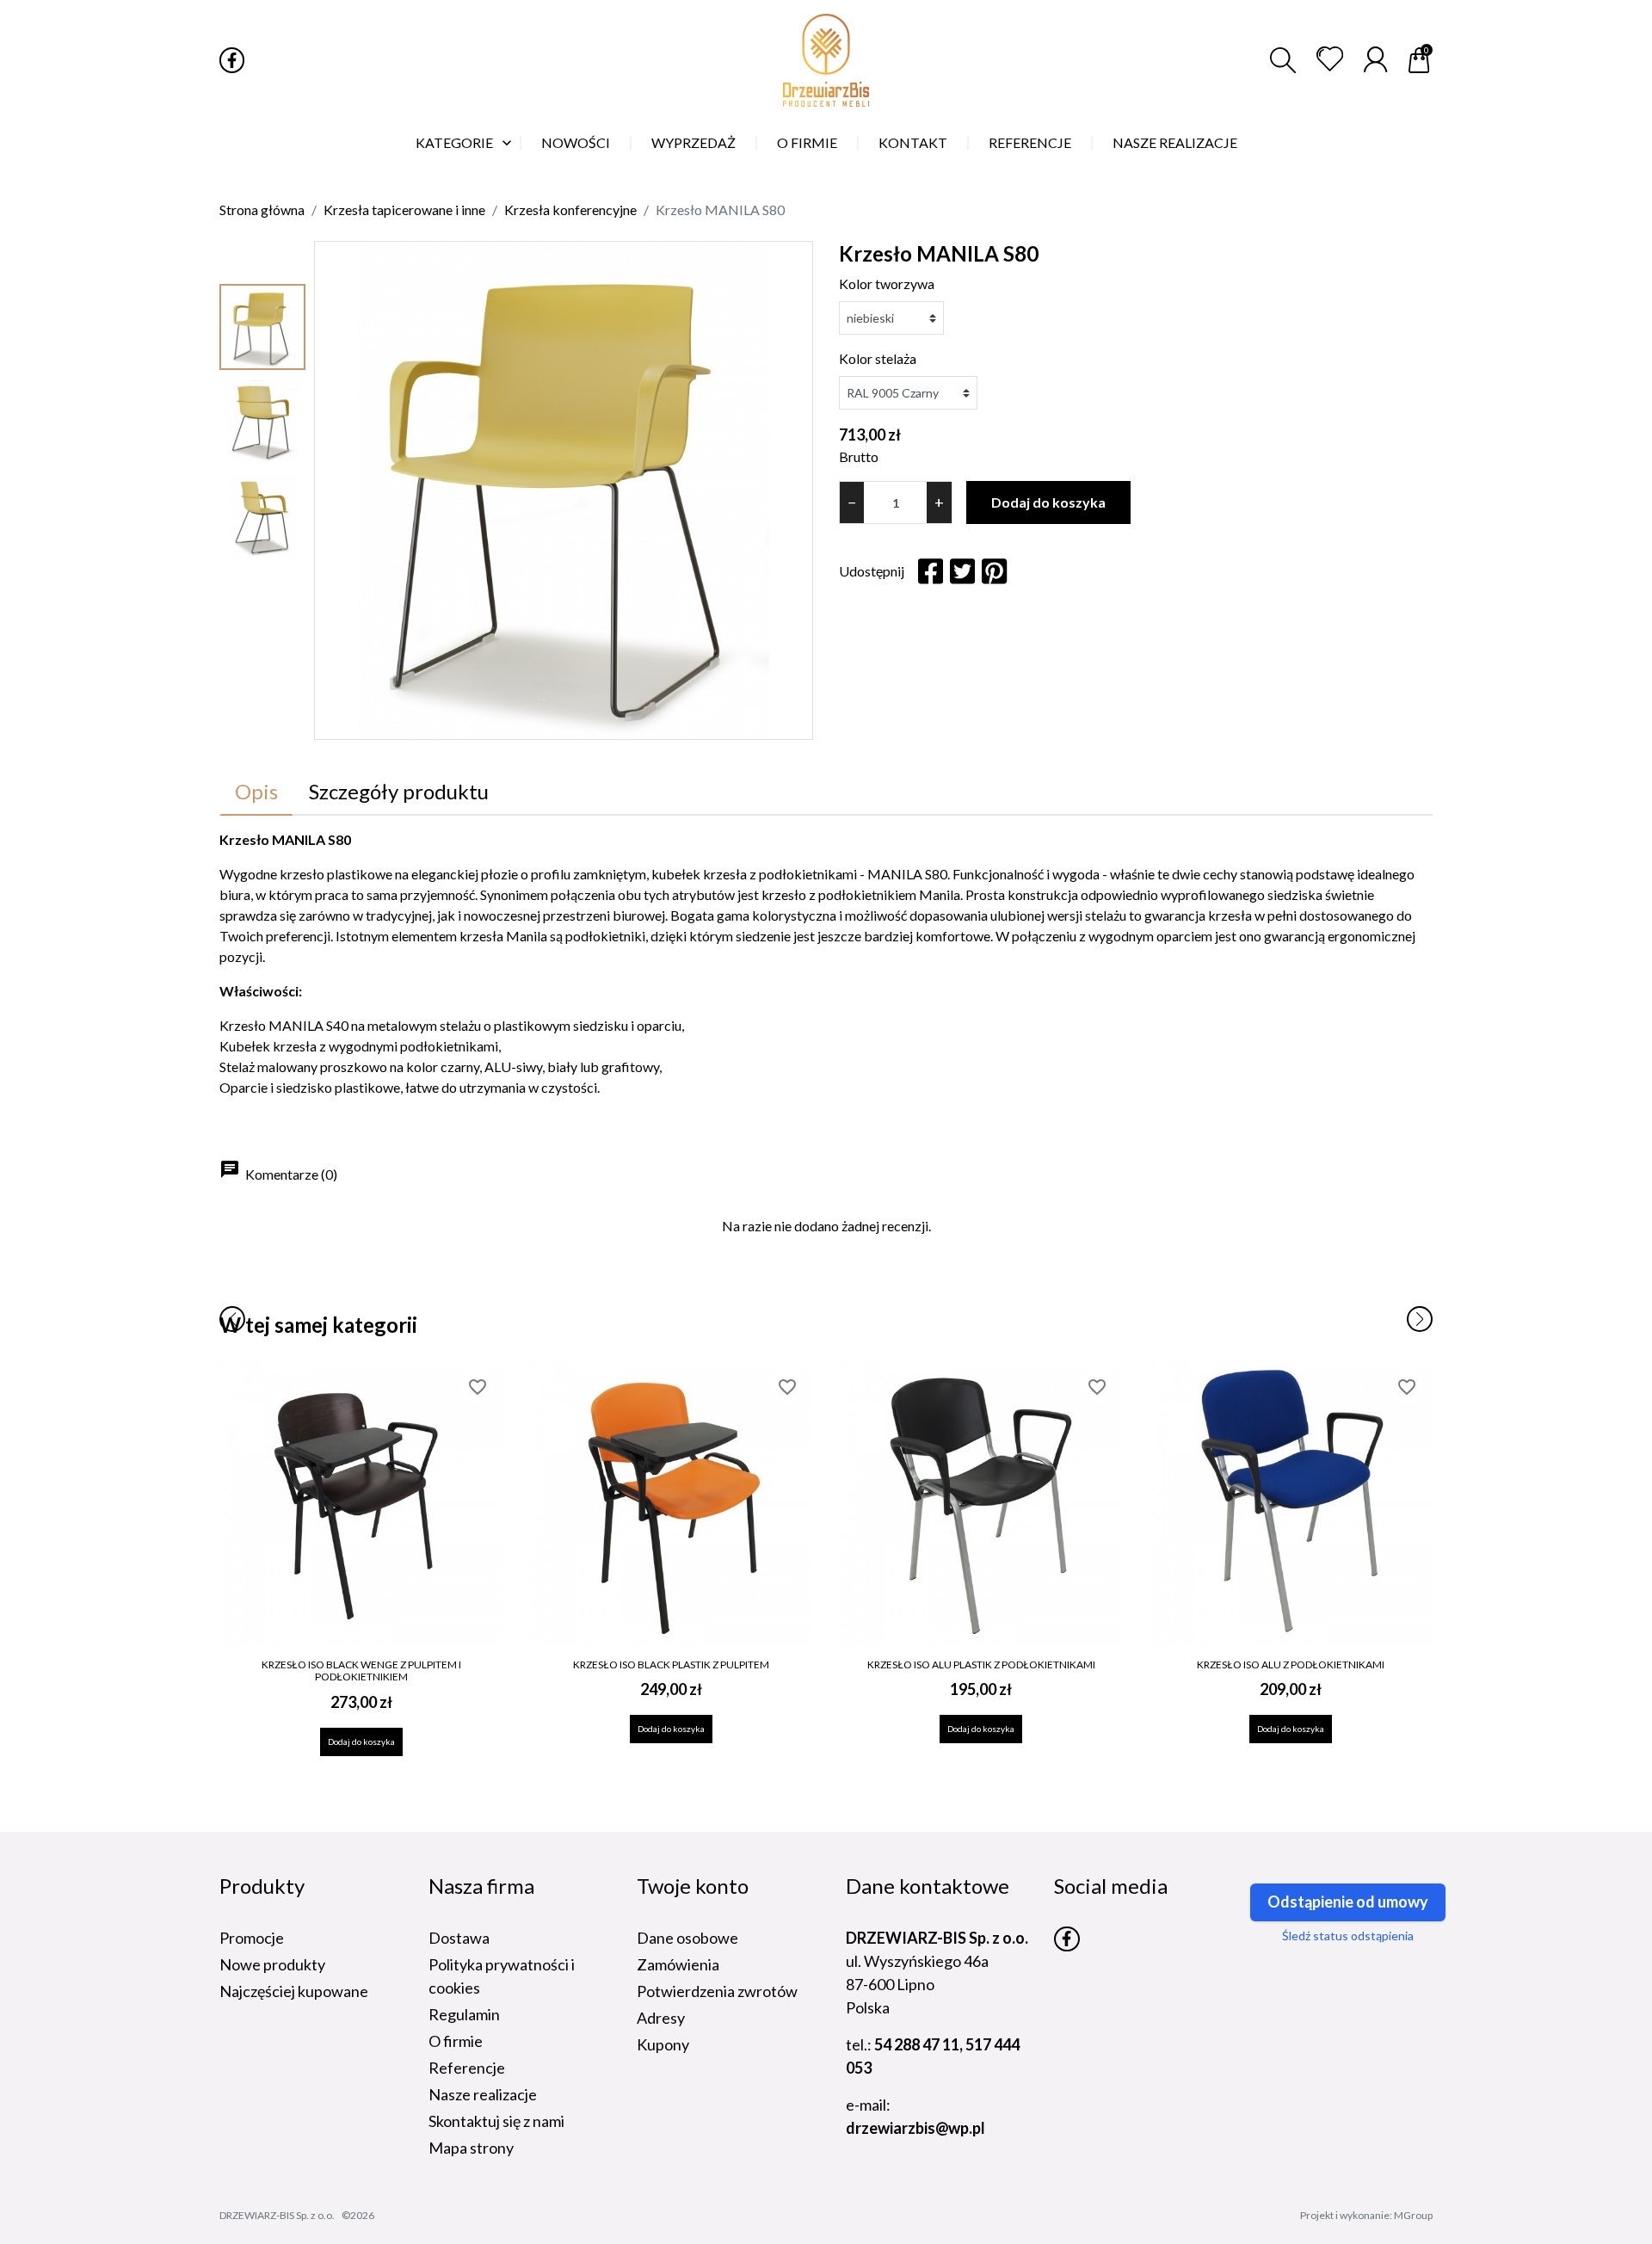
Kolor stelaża (878, 358)
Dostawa (459, 1938)
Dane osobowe (687, 1938)
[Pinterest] (994, 571)
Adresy (661, 2018)
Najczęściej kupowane (294, 1991)
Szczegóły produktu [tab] (399, 791)
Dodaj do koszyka (1048, 502)
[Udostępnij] (931, 571)
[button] (1283, 60)
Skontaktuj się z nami (496, 2121)
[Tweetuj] (962, 571)
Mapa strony (471, 2148)
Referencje (467, 2068)
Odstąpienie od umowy (1348, 1902)
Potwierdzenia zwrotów (717, 1991)
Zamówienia (678, 1964)
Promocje (252, 1938)
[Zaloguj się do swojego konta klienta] (1375, 59)
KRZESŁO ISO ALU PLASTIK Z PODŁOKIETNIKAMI (981, 1665)
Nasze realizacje (483, 2094)
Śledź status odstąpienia (1348, 1936)
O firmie (456, 2041)
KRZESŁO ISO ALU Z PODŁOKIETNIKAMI (1291, 1665)
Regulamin (464, 2014)
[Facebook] (232, 60)
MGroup (1413, 2215)
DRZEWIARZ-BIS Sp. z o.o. (277, 2215)
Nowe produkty (272, 1964)
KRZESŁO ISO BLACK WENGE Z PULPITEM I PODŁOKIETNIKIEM (361, 1671)
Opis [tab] (256, 791)
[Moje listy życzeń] (1330, 59)
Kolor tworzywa (887, 284)
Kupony (663, 2044)
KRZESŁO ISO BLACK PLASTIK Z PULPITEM (671, 1665)
